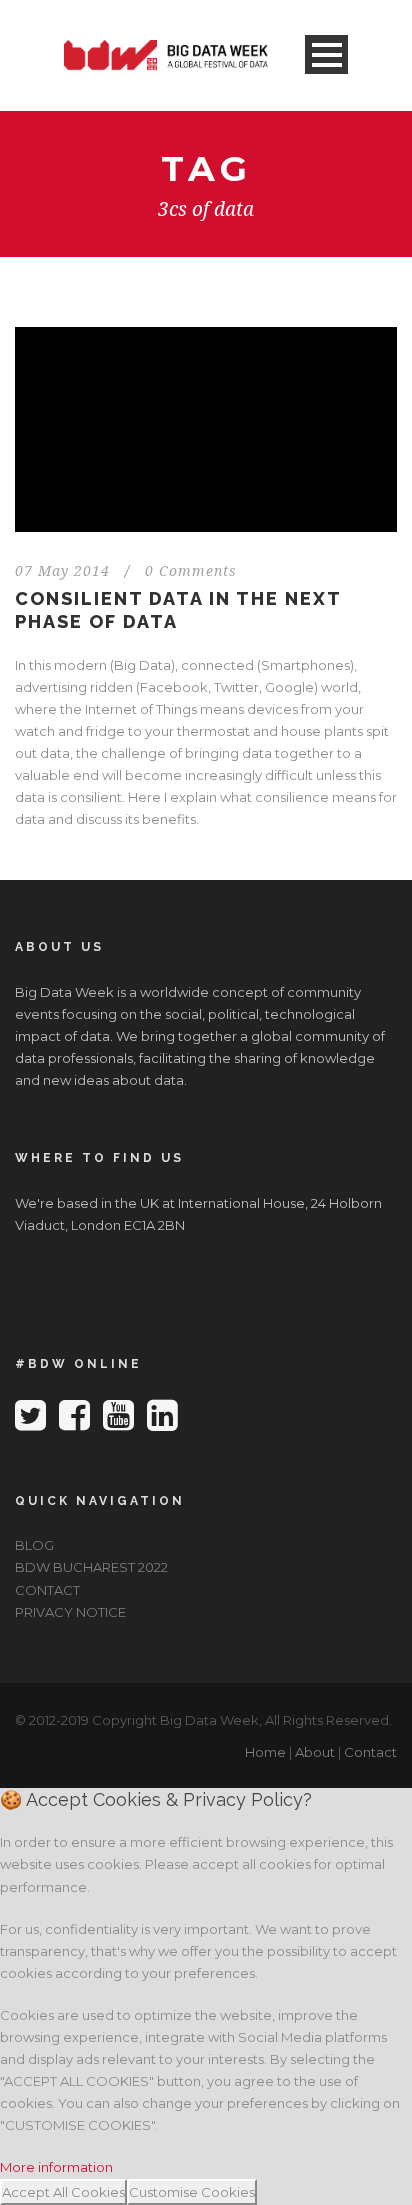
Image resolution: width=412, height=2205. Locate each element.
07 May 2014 (62, 571)
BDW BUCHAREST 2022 (91, 1567)
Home (265, 1752)
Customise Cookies (192, 2192)
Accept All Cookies (63, 2192)
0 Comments (191, 571)
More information (56, 2167)
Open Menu (326, 54)
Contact (370, 1752)
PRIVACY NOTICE (70, 1612)
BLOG (34, 1545)
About (315, 1752)
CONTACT (47, 1590)
